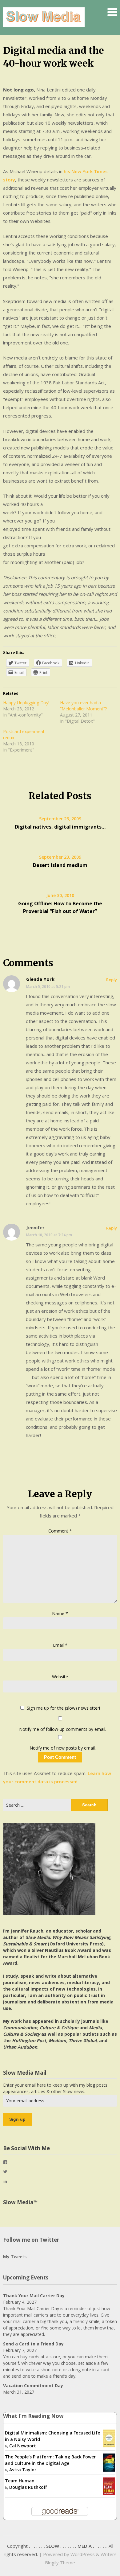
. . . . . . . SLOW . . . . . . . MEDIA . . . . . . (68, 2546)
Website (60, 1677)
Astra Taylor (23, 2470)
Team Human (20, 2481)
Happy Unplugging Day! (26, 703)
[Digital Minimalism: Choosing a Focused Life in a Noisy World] (109, 2438)
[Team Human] (109, 2486)
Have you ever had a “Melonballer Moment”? (83, 706)
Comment (60, 1531)
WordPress (83, 2554)
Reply (112, 980)
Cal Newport (23, 2446)
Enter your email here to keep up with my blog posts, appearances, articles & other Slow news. (56, 2088)
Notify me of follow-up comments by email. (63, 1729)
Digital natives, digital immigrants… (60, 827)
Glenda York (40, 979)
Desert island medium (60, 865)
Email (60, 1645)
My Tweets (15, 2257)
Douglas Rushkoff (28, 2487)
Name (60, 1613)
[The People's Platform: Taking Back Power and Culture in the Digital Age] (109, 2462)
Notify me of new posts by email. (63, 1748)
